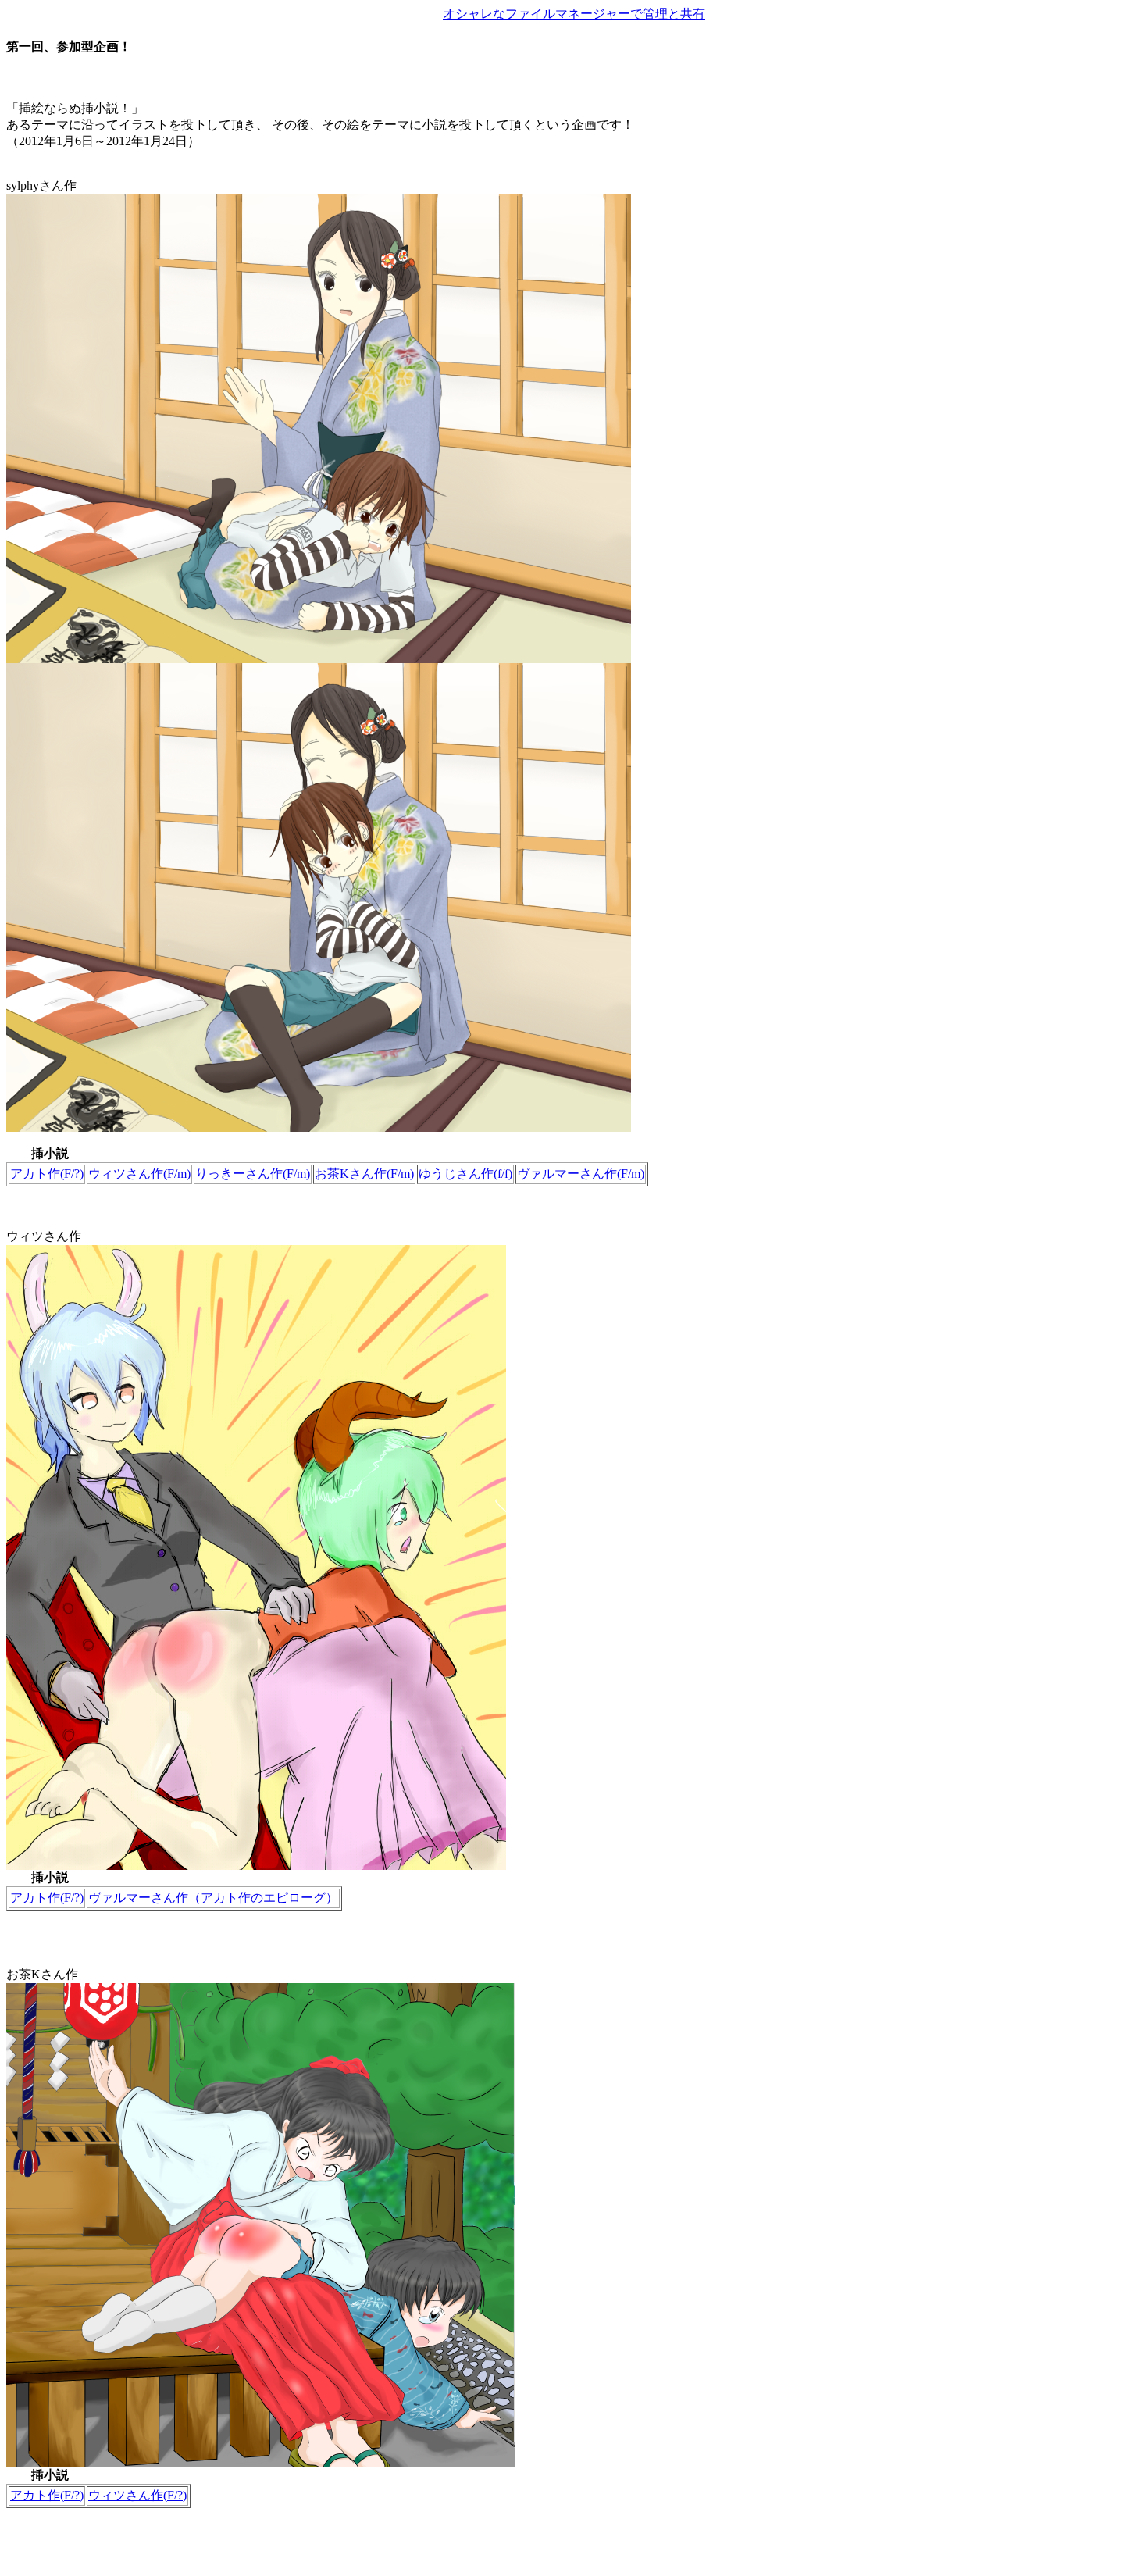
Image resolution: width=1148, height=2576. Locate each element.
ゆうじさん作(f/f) (465, 1174)
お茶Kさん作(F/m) (364, 1174)
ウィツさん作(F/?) (137, 2495)
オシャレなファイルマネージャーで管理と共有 (574, 14)
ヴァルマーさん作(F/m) (581, 1174)
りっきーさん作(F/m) (253, 1174)
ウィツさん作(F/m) (139, 1174)
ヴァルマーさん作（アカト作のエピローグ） (213, 1898)
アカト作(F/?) (47, 1174)
